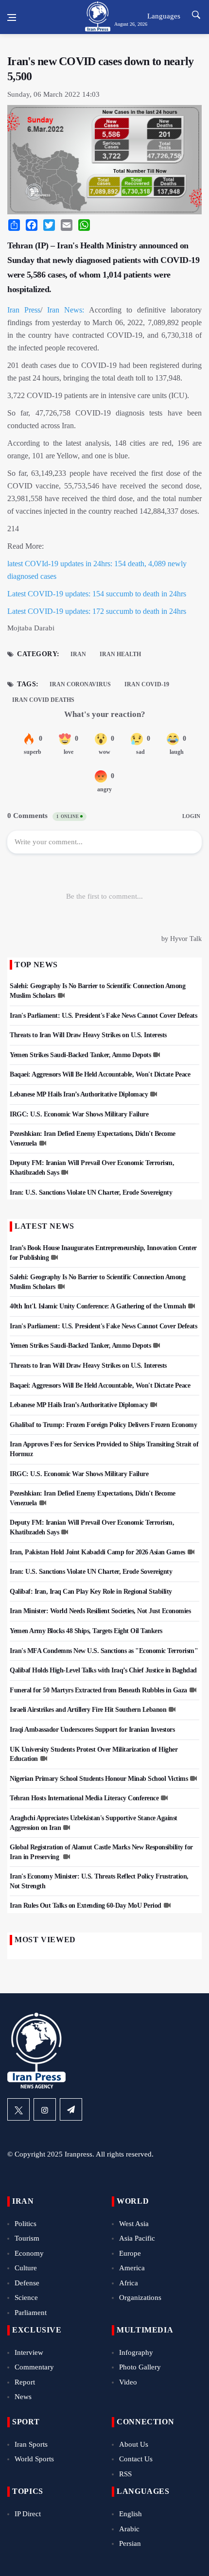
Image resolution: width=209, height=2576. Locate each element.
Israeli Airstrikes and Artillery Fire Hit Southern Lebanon (88, 1710)
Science (26, 2298)
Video (128, 2382)
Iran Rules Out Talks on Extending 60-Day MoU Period (86, 1906)
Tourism (27, 2238)
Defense (27, 2283)
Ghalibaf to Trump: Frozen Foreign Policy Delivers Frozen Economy (103, 1425)
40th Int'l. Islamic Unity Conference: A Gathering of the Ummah (98, 1306)
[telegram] (71, 2109)
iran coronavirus (80, 684)
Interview (29, 2352)
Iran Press (24, 310)
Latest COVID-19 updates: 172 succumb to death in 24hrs (97, 611)
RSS (125, 2474)
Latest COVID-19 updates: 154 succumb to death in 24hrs (97, 594)
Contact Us (136, 2459)
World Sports (34, 2459)
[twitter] (18, 2109)
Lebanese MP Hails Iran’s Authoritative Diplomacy (79, 1094)
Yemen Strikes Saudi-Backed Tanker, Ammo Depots (80, 1055)
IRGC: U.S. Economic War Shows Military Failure (79, 1114)
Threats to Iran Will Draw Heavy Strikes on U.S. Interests (88, 1035)
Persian (130, 2543)
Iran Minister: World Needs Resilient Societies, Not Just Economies (100, 1611)
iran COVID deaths (43, 700)
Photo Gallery (140, 2367)
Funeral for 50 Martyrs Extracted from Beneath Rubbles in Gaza (98, 1690)
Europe (130, 2253)
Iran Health (120, 654)
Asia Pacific (137, 2238)
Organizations (140, 2298)
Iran (78, 654)
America (132, 2268)
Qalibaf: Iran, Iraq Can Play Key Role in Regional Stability (91, 1592)
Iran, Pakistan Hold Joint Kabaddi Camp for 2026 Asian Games (97, 1552)
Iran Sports (31, 2444)
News (23, 2397)
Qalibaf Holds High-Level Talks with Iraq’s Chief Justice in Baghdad (103, 1670)
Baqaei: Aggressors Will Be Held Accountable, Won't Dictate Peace (100, 1074)
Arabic (129, 2529)
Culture (26, 2268)
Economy (29, 2253)
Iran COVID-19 (147, 684)
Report (25, 2382)
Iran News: (66, 310)
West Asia (134, 2224)
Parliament (31, 2313)
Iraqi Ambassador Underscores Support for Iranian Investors (92, 1730)
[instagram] (45, 2109)
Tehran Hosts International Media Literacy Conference (84, 1798)
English (131, 2514)
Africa (129, 2283)
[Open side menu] (12, 17)
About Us (134, 2444)
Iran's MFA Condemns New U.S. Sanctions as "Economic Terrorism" (104, 1651)
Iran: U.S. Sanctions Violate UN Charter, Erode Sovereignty (91, 1192)
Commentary (34, 2367)
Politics (26, 2224)
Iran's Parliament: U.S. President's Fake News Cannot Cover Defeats (103, 1016)
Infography (136, 2352)
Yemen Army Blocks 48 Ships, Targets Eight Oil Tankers (86, 1631)
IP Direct (28, 2514)
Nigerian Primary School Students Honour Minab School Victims (99, 1779)
